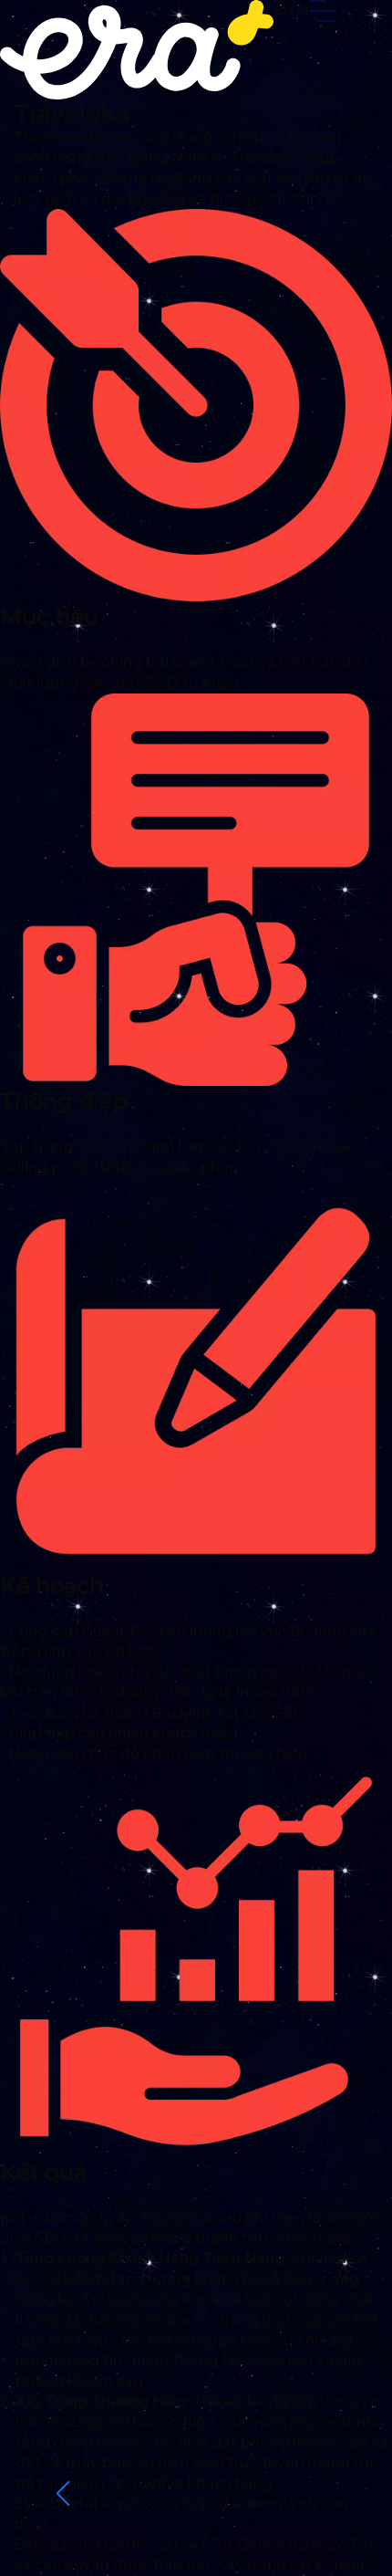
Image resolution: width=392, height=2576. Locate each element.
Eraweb (342, 2565)
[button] (62, 2494)
